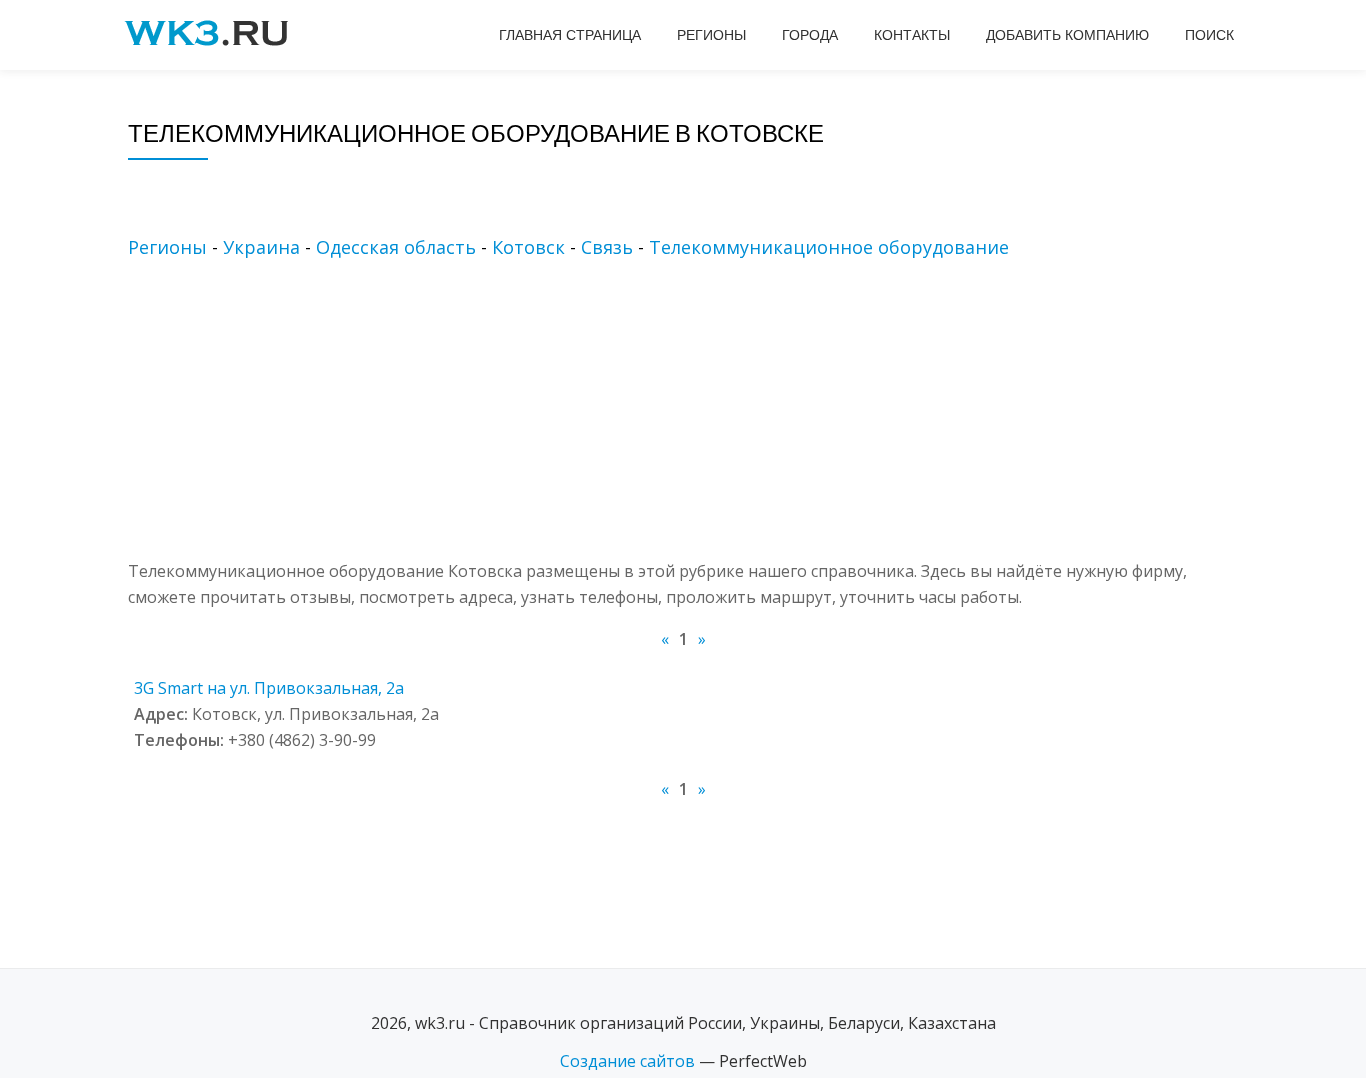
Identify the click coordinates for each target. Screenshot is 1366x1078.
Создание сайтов (627, 1061)
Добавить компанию (1067, 35)
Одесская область (396, 247)
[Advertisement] (713, 418)
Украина (261, 247)
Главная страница (570, 35)
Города (810, 35)
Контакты (912, 35)
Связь (607, 247)
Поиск (1209, 35)
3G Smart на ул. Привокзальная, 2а (269, 688)
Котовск (528, 247)
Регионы (711, 35)
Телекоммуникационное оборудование (829, 247)
